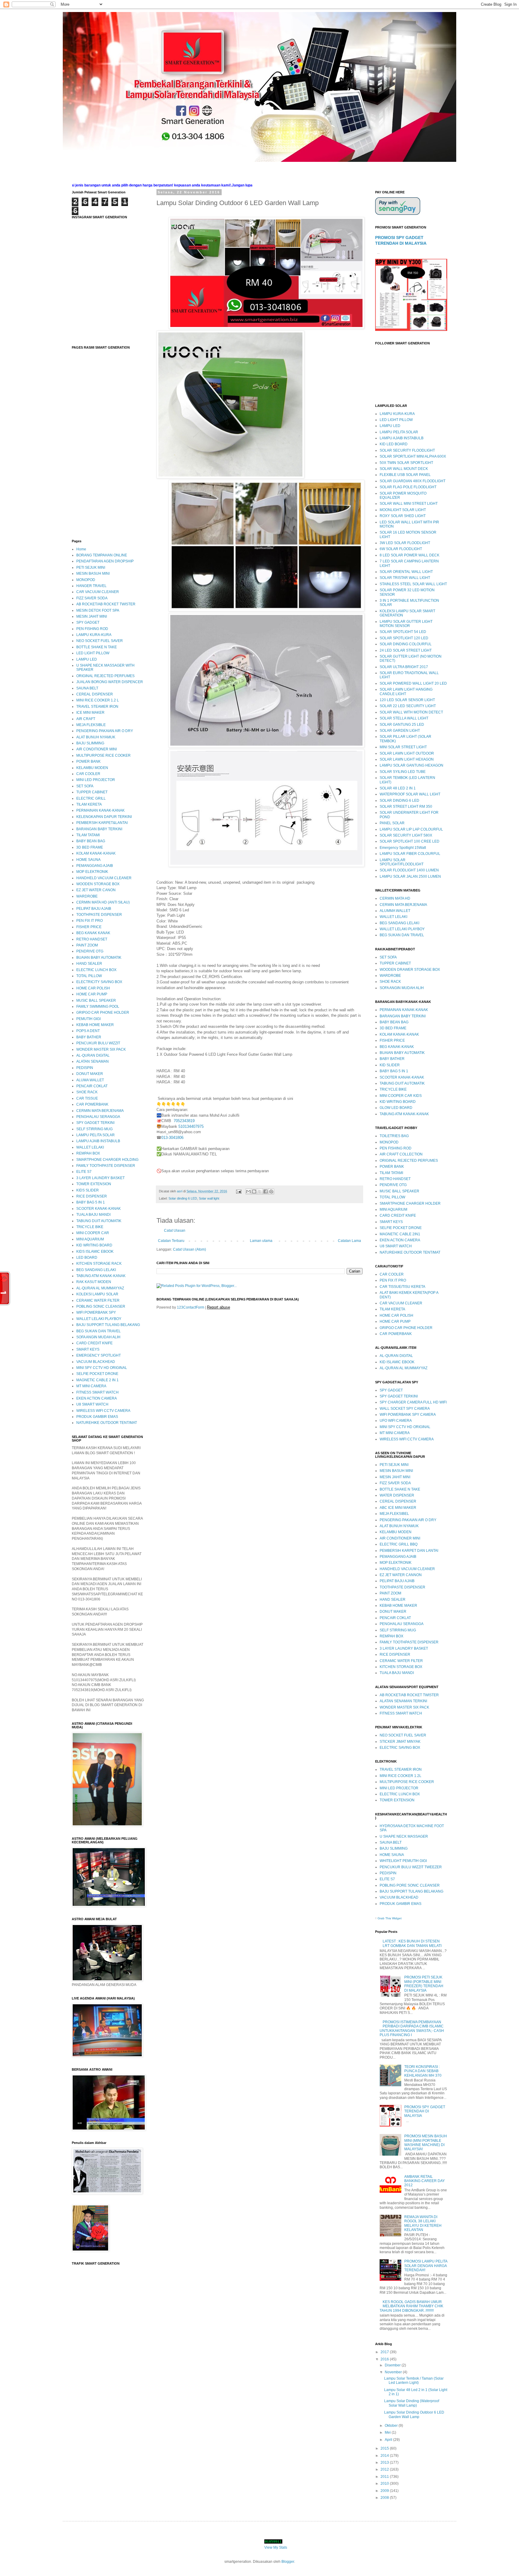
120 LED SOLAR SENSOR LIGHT (407, 700)
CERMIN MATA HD (395, 898)
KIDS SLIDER (88, 1190)
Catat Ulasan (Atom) (190, 1249)
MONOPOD (86, 580)
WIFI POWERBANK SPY (96, 1312)
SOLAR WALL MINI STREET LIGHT (409, 504)
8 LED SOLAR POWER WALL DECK (410, 555)
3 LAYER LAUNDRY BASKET (100, 1178)
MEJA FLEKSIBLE (91, 725)
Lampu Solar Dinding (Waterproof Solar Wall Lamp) (412, 2403)
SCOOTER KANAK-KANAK (99, 1209)
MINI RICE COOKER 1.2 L (98, 700)
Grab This (385, 1918)
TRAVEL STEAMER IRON (97, 707)
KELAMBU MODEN (92, 768)
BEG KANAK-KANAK (397, 1047)
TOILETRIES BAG (394, 1136)
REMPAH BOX (88, 1153)
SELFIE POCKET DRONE (97, 1374)
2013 (385, 2462)
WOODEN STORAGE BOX (98, 884)
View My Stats (276, 2547)
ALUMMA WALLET (395, 911)
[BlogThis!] (254, 1191)
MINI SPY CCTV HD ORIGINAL (102, 1368)
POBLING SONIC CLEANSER (101, 1306)
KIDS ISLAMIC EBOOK (95, 1252)
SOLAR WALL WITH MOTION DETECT (411, 712)
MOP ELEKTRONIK (92, 872)
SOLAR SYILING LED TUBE (403, 772)
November (394, 2372)
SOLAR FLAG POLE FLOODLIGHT (408, 487)
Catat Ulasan (175, 1230)
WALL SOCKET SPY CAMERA (405, 1409)
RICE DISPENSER (92, 1196)
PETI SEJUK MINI (91, 568)
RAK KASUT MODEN (94, 1282)
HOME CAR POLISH (93, 988)
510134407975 (191, 1126)
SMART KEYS (88, 1349)
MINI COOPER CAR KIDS (401, 1096)
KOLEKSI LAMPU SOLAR (97, 1294)
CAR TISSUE (87, 1098)
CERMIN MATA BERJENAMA (100, 1111)
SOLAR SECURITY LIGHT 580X (406, 835)
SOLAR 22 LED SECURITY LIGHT (408, 706)
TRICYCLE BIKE (90, 1227)
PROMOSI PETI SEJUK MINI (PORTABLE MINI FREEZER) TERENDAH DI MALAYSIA (424, 1984)
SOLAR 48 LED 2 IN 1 (398, 788)
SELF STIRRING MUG (94, 1129)
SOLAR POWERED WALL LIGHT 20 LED (413, 683)
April (389, 2440)
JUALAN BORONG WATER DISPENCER (110, 682)
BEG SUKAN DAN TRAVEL (99, 1331)
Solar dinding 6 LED (183, 1198)
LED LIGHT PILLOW (93, 653)
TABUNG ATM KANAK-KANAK (101, 1276)
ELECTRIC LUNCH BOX (96, 970)
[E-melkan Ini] (248, 1191)
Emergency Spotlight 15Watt (403, 848)
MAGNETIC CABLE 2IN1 (400, 1234)
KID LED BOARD (394, 444)
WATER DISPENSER (397, 1495)
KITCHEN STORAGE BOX (401, 1667)
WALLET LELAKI (90, 1147)
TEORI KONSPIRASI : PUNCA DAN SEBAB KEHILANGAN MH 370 (423, 2071)
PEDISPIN (85, 1068)
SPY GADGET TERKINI (95, 1123)
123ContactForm (191, 1307)
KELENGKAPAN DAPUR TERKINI (104, 817)
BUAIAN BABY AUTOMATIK (99, 958)
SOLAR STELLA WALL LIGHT (404, 718)
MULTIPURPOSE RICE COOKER (103, 755)
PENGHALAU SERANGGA (98, 1117)
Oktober (392, 2426)
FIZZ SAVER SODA (92, 598)
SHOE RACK (87, 1092)
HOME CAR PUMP (92, 994)
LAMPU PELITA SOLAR (96, 1135)
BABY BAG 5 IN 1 (91, 1202)
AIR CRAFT (86, 719)
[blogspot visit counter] (273, 2542)
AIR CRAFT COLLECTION (401, 1154)
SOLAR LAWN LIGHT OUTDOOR (407, 753)
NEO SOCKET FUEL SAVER (100, 641)
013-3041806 (172, 1138)
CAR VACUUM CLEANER (98, 592)
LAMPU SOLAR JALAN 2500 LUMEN (410, 876)
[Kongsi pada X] (260, 1191)
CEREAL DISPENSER (95, 694)
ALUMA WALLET (90, 1080)
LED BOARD (87, 1258)
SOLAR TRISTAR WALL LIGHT (405, 578)
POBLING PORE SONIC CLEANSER (410, 1885)
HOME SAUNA (88, 860)
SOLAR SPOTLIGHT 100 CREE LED (410, 841)
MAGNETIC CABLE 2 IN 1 (97, 1380)
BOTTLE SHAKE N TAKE (97, 647)
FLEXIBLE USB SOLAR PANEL (405, 475)
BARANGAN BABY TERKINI (99, 829)
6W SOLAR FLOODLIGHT (401, 549)
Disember (393, 2365)
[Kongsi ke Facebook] (266, 1191)
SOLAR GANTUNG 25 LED (402, 725)
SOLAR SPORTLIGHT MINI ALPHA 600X (413, 456)
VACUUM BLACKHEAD (96, 1362)
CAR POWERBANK (92, 1104)
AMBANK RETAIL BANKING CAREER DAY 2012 (425, 2181)
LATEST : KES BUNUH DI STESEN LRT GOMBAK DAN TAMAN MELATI (412, 1943)
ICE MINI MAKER (90, 713)
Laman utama (261, 1241)
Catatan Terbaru (171, 1241)
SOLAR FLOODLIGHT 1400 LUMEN (409, 870)
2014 (385, 2456)
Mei (388, 2432)
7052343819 (184, 1121)
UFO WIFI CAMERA (396, 1421)
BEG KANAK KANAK (93, 933)
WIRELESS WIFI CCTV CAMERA (103, 1411)
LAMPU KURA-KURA (94, 635)
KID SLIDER (390, 1065)
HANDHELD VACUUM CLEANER (104, 878)
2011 (385, 2477)
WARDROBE (87, 896)
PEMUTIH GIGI (88, 1019)
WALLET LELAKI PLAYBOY (99, 1319)
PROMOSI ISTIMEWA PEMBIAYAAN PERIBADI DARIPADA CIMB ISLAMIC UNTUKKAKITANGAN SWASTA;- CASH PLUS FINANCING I (412, 2028)
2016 (385, 2359)
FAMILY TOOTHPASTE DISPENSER (106, 1166)
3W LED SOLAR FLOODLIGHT (405, 543)
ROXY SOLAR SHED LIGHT (403, 516)
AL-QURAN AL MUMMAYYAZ (100, 1288)
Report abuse (219, 1307)
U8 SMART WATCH (92, 1404)
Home (81, 549)
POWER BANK (88, 761)
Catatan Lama (349, 1241)
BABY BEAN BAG (91, 841)
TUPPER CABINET (92, 792)
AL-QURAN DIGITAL (93, 1055)
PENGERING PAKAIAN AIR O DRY (105, 731)
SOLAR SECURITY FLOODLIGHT (407, 450)
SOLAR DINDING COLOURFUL (406, 644)
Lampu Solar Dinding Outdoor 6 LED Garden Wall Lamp (414, 2414)
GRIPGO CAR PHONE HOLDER (103, 1013)
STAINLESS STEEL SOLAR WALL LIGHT (413, 584)
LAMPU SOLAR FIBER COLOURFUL (410, 854)
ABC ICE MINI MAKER (398, 1508)
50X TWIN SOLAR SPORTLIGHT (406, 463)
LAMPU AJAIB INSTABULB (98, 1141)
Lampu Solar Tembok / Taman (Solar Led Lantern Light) (414, 2381)
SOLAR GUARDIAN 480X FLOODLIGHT (413, 481)
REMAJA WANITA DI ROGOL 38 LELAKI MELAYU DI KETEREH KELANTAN (423, 2223)
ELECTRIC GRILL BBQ (399, 1544)
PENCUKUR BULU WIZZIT (98, 1043)
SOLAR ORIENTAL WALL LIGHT (406, 572)
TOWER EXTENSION (94, 1184)
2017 (385, 2352)
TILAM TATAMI (88, 835)
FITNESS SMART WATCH (97, 1392)
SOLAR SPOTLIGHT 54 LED (403, 632)
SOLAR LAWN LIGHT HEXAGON (407, 759)
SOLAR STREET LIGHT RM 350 (406, 807)
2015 (385, 2448)
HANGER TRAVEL (91, 586)
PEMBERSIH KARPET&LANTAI (102, 823)
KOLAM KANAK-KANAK (96, 853)
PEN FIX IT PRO (90, 921)
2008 (385, 2498)
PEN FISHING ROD (92, 629)
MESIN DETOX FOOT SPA (98, 610)
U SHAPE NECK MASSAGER (404, 1836)
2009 (385, 2491)
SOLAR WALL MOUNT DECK (404, 469)
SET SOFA (85, 786)
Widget (397, 1918)
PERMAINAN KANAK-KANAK (100, 810)
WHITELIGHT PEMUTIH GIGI (403, 1861)
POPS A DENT (88, 1031)
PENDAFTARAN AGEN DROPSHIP (105, 561)
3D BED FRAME (90, 847)
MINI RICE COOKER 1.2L (401, 1776)
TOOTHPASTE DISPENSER (99, 915)
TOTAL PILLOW (89, 976)
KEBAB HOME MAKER (95, 1025)
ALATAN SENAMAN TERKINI (403, 1701)
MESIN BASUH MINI (93, 574)
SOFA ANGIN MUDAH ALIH (98, 1337)
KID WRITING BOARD (94, 1245)
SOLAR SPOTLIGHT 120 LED (404, 638)
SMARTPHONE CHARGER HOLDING (107, 1160)
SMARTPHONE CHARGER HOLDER (410, 1203)
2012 (385, 2469)
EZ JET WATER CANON (96, 890)
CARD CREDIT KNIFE (94, 1343)
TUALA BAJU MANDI (93, 1215)
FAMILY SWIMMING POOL (98, 1006)
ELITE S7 (84, 1172)
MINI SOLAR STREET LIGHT (403, 747)
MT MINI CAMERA (91, 1386)
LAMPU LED (87, 659)
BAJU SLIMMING (90, 743)
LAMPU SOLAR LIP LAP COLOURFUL (411, 829)
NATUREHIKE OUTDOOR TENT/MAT (107, 1423)
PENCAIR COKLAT (92, 1086)
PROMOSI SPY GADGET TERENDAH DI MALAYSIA (425, 2111)
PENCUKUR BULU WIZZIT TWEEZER (411, 1867)
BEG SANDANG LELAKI (96, 1270)
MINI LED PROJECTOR (96, 780)
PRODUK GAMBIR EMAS (97, 1417)
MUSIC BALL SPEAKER (96, 1000)
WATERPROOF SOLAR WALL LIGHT (410, 794)
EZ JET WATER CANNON (401, 1575)
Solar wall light (209, 1198)
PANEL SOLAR (392, 823)
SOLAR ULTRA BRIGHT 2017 (404, 667)
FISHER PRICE (89, 927)
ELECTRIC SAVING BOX (400, 1748)
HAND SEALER (89, 964)
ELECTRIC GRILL (91, 798)
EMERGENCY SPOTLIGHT (99, 1355)
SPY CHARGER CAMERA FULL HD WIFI (413, 1402)
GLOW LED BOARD (396, 1108)
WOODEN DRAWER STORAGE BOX (410, 970)
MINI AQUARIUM (90, 1239)
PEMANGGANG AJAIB (95, 866)
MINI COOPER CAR (93, 1233)
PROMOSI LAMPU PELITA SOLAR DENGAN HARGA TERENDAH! (426, 2266)
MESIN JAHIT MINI (92, 616)
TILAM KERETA (89, 804)
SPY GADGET (88, 622)
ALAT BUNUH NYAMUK (96, 737)
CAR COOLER (88, 774)
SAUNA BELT (87, 688)
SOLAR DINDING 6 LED (399, 801)
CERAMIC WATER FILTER (98, 1300)
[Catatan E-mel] (238, 1191)
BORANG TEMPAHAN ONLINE (102, 555)
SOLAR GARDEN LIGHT (400, 731)
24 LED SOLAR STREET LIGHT (406, 650)
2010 (385, 2484)
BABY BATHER (89, 1037)
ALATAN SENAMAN (93, 1061)
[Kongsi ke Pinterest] (271, 1191)
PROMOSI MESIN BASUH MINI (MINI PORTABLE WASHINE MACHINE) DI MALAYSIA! (426, 2143)
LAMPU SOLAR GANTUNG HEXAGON (411, 765)
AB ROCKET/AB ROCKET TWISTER (106, 604)
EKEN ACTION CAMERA (97, 1398)
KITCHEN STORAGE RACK (99, 1264)
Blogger (288, 2562)
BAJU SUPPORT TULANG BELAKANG (108, 1325)
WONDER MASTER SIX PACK (101, 1049)
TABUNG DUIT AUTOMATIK (99, 1221)
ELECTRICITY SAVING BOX (99, 982)
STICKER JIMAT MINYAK (400, 1742)
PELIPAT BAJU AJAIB (94, 909)
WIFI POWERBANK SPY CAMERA (408, 1415)
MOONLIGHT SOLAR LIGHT (403, 510)
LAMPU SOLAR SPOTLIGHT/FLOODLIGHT (402, 862)
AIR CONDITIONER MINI (97, 749)
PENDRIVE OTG (90, 951)
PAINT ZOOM (87, 945)
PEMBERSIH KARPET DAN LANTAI (409, 1551)
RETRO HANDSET (92, 939)
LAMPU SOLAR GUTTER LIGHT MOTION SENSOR (406, 624)
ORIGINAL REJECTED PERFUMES (105, 676)
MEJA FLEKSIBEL (394, 1514)
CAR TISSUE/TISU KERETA (402, 1287)
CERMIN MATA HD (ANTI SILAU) (103, 902)
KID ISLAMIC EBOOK (397, 1362)
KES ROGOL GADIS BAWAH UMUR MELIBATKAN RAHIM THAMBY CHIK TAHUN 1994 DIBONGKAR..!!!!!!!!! (411, 2306)
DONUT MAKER (90, 1074)
